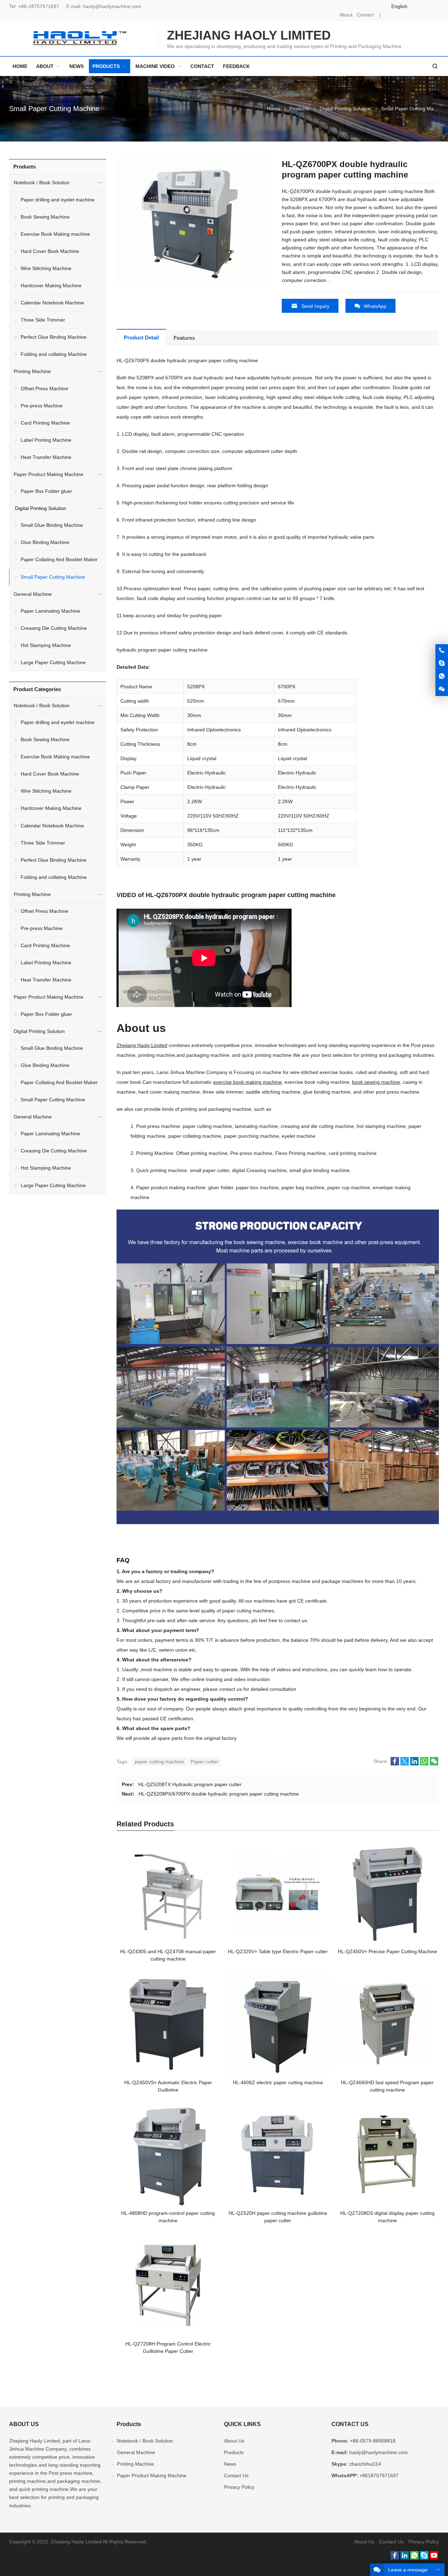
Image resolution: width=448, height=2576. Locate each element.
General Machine (33, 594)
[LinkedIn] (405, 2558)
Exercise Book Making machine (55, 234)
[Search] (435, 66)
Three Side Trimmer (43, 320)
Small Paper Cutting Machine (54, 109)
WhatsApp (375, 306)
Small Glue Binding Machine (52, 525)
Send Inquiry (315, 306)
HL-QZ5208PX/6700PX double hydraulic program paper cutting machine (219, 1794)
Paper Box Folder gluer (46, 491)
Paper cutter (204, 1762)
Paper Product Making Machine (48, 474)
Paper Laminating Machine (50, 611)
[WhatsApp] (414, 2558)
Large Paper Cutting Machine (53, 662)
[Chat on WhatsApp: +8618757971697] (442, 676)
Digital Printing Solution (345, 109)
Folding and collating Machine (54, 354)
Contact (365, 15)
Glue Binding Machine (45, 542)
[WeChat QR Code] (442, 689)
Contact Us (236, 2475)
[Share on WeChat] (434, 1764)
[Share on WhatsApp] (424, 1764)
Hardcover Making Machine (51, 285)
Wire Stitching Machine (46, 268)
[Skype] (424, 2558)
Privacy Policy (239, 2487)
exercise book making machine (247, 1082)
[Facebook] (395, 2558)
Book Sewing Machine (45, 217)
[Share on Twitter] (405, 1764)
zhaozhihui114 (365, 2464)
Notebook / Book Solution (42, 182)
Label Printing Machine (46, 440)
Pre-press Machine (42, 406)
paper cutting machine (159, 1762)
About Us (234, 2441)
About (346, 15)
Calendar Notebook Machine (52, 303)
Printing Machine (32, 371)
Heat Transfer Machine (46, 457)
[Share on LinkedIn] (414, 1764)
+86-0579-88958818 (373, 2441)
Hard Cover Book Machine (50, 251)
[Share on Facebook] (395, 1764)
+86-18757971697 (39, 6)
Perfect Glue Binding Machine (54, 337)
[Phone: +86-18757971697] (442, 650)
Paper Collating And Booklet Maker (59, 559)
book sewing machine (376, 1082)
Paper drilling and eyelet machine (58, 200)
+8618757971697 (379, 2475)
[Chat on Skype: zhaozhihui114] (442, 663)
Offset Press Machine (44, 388)
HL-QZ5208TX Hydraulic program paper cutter (190, 1784)
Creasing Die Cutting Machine (54, 628)
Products (299, 109)
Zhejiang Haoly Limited (142, 1045)
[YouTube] (434, 2558)
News (230, 2464)
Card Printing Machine (45, 423)
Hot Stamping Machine (46, 645)
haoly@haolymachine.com (112, 6)
